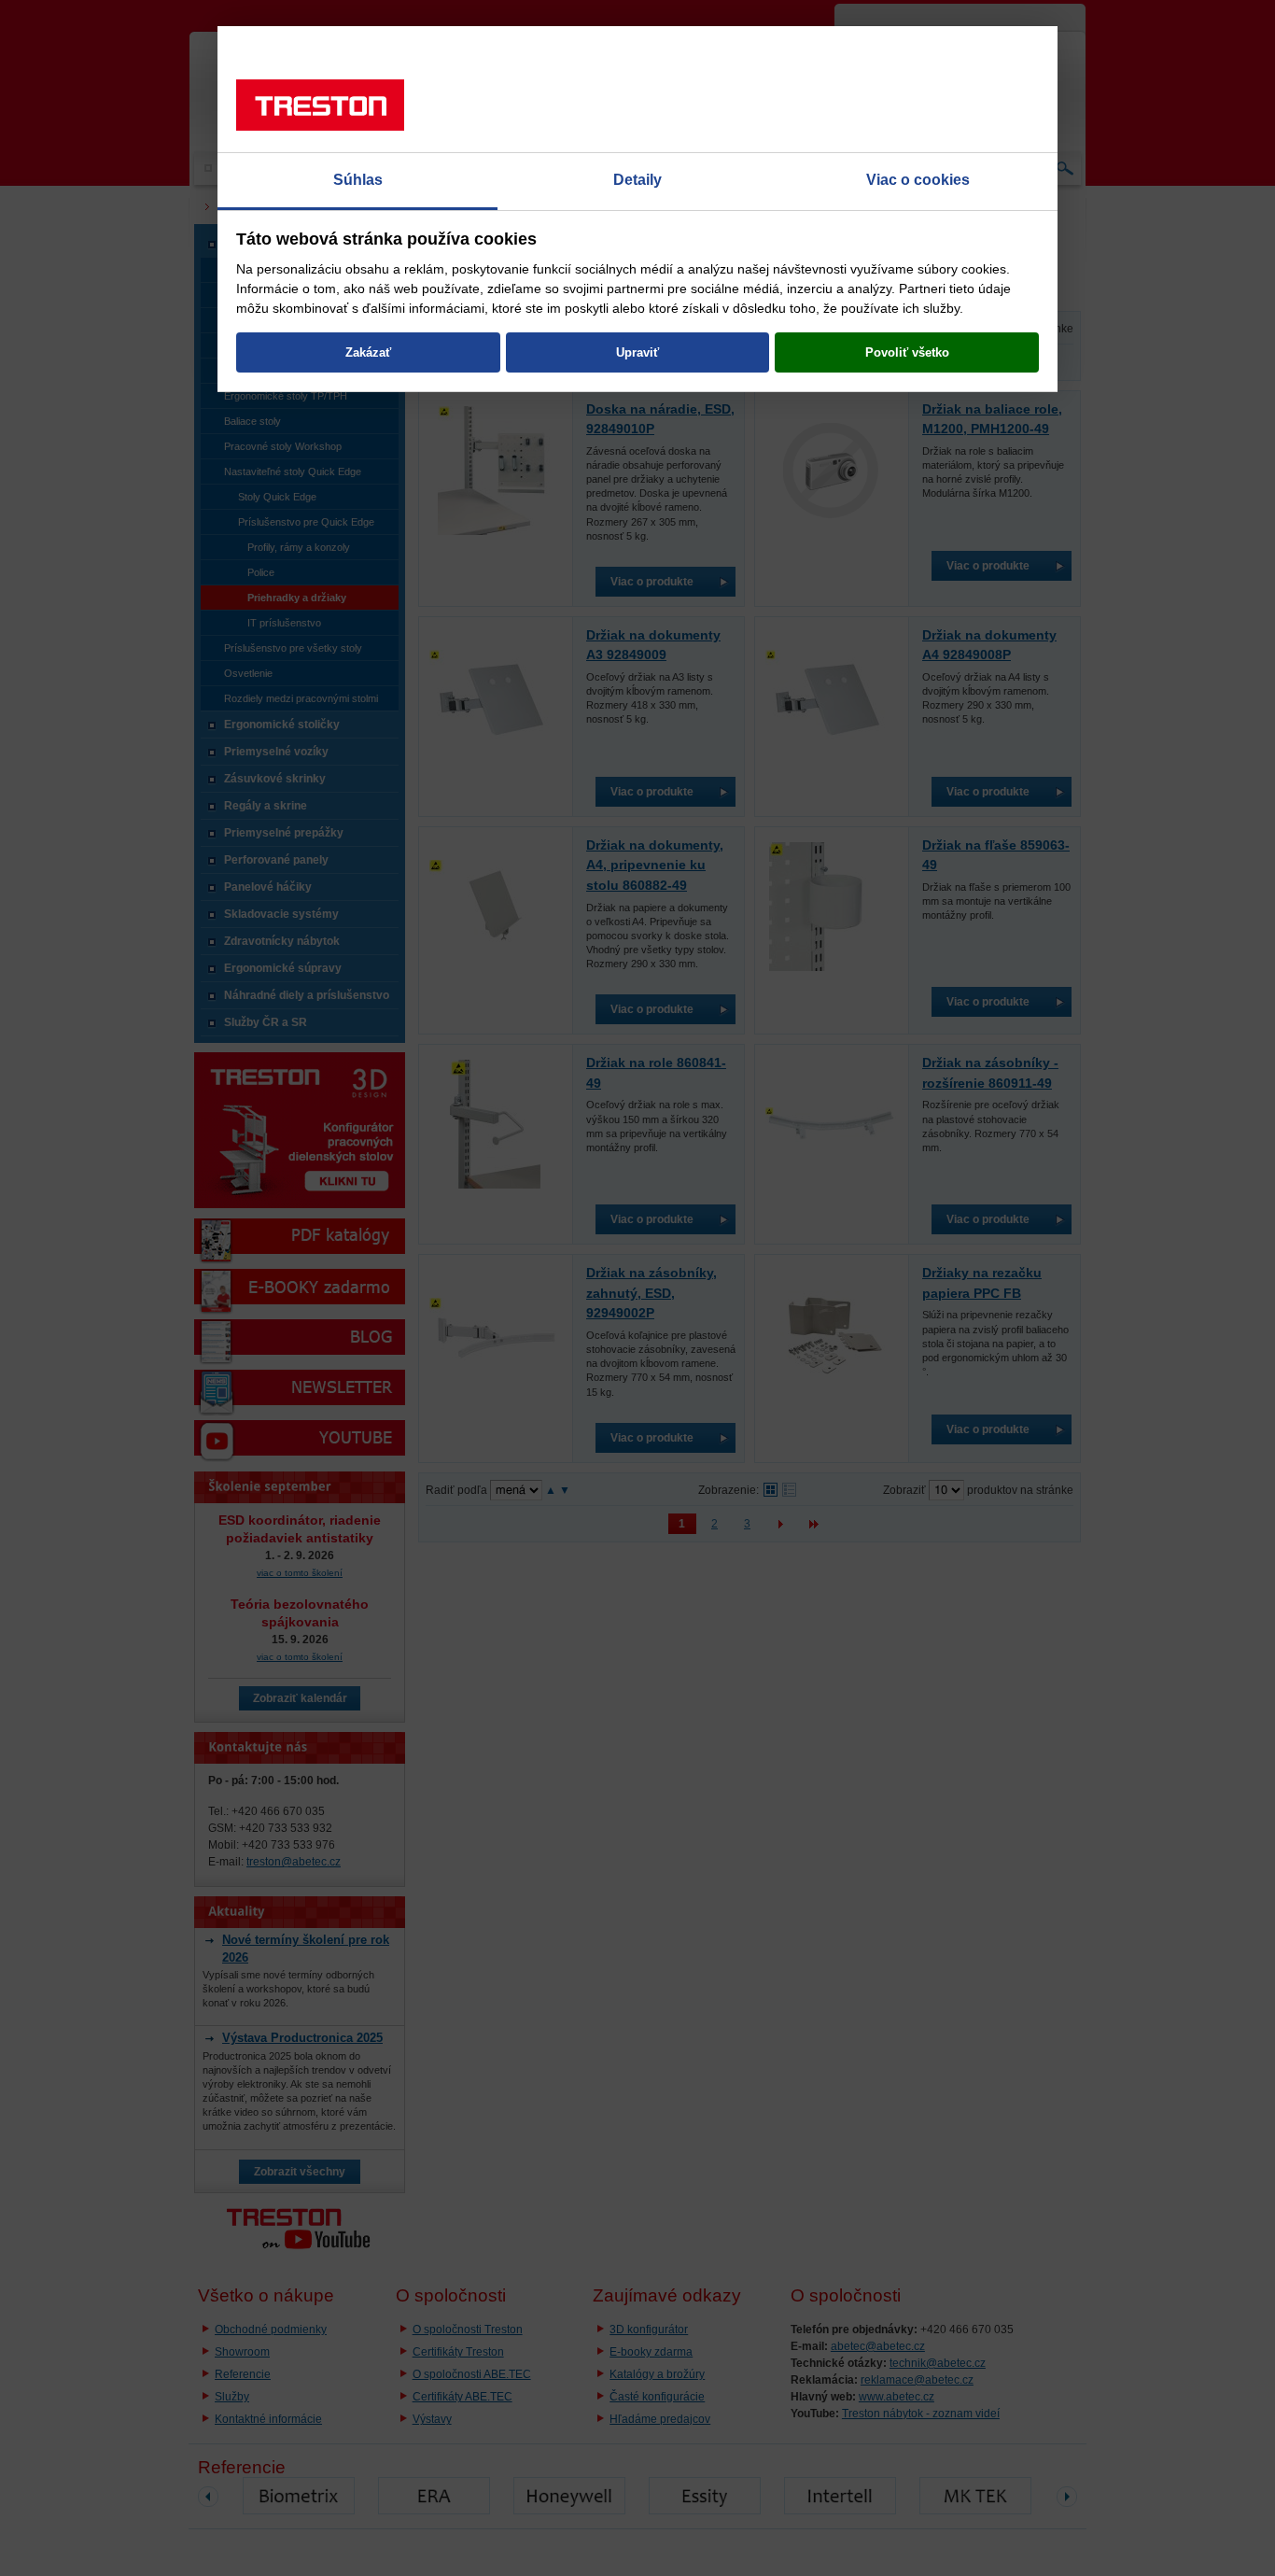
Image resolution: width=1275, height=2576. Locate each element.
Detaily (637, 180)
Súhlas (358, 180)
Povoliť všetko (907, 352)
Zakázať (368, 352)
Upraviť (637, 352)
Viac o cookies (918, 180)
